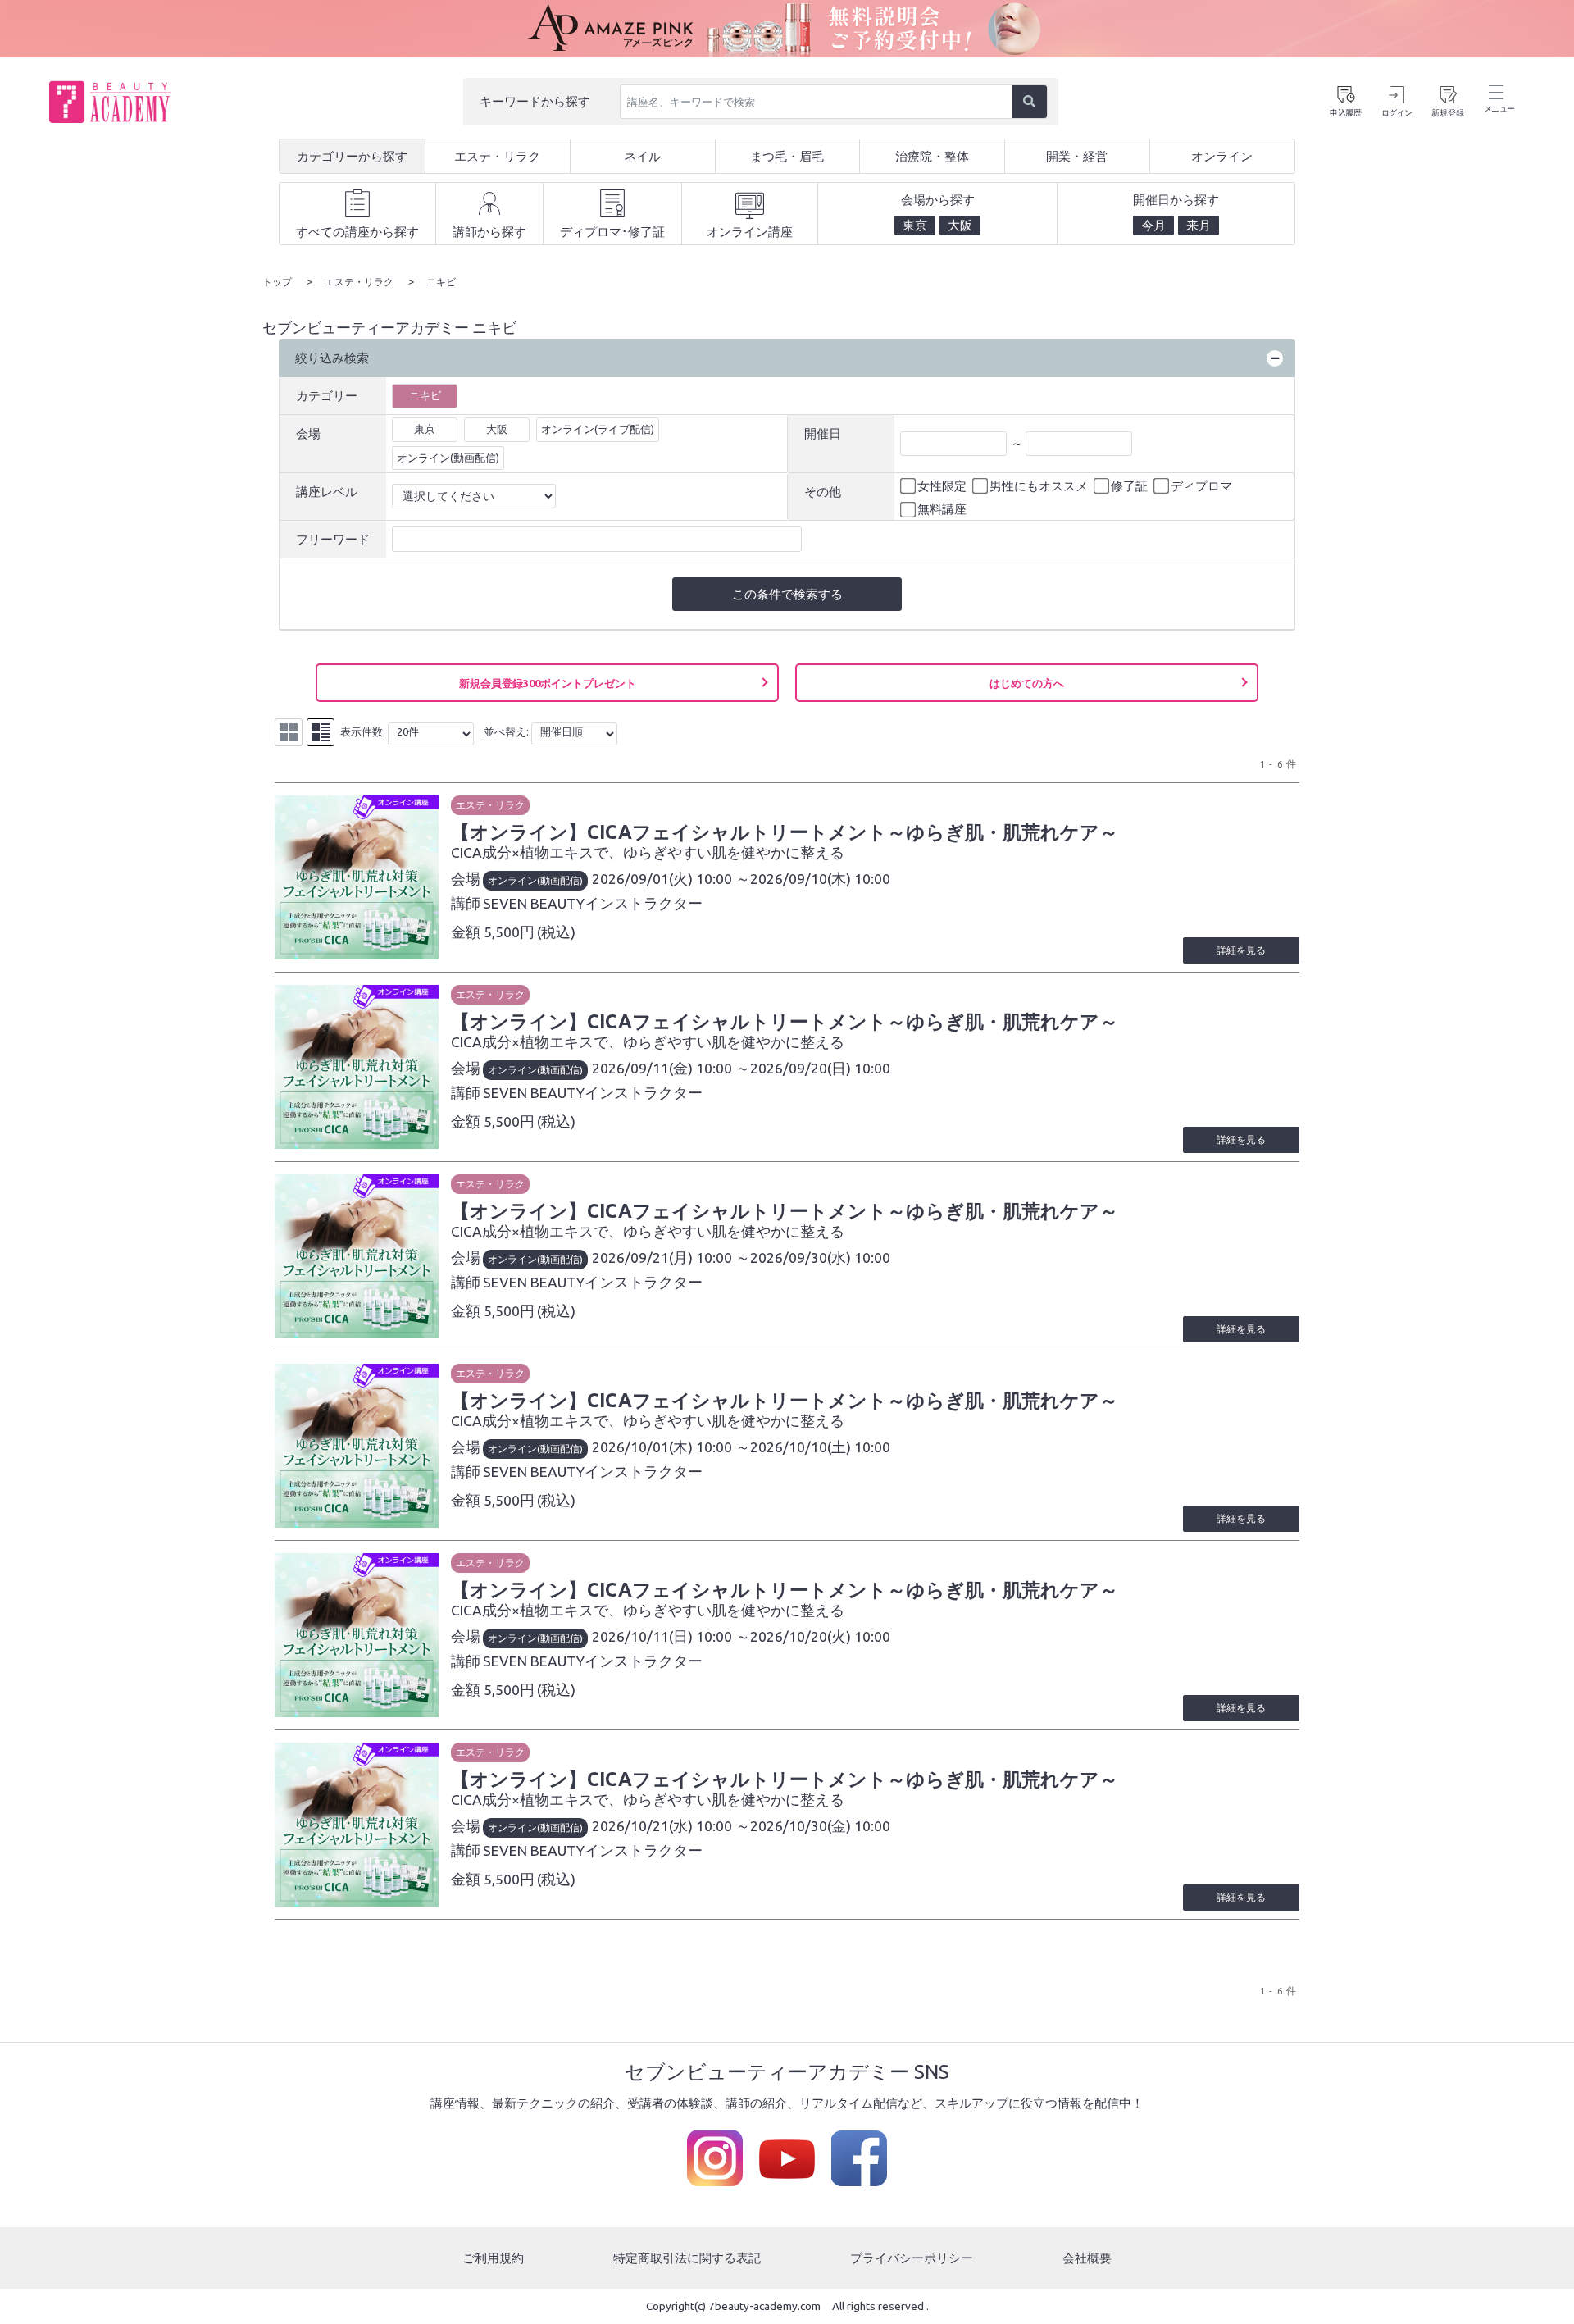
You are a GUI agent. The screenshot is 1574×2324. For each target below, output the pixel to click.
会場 (308, 433)
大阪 (497, 429)
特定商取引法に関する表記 (687, 2258)
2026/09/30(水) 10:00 (820, 1258)
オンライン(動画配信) (448, 458)
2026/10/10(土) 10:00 (820, 1447)
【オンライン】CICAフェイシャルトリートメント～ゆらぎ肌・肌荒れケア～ (785, 832)
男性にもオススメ (1039, 486)
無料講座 (942, 509)
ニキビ (425, 395)
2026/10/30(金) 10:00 (820, 1826)
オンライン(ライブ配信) (598, 429)
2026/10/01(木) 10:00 (662, 1447)
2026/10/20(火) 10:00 (820, 1636)
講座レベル (327, 492)
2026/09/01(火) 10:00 (662, 879)
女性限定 (942, 486)
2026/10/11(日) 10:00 (662, 1636)
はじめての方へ (1027, 683)
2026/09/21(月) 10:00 (662, 1258)
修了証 (1129, 486)
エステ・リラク (490, 805)
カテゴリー (327, 396)
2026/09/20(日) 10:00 (820, 1068)
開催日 (823, 433)
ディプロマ (1201, 486)
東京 (425, 429)
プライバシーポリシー (912, 2258)
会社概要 (1087, 2258)
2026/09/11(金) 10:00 (662, 1068)
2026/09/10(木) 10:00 (820, 879)
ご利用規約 (493, 2258)
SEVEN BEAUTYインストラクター (593, 903)
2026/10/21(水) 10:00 (662, 1826)
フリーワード (333, 539)
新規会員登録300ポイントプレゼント (548, 683)
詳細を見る (1241, 950)
